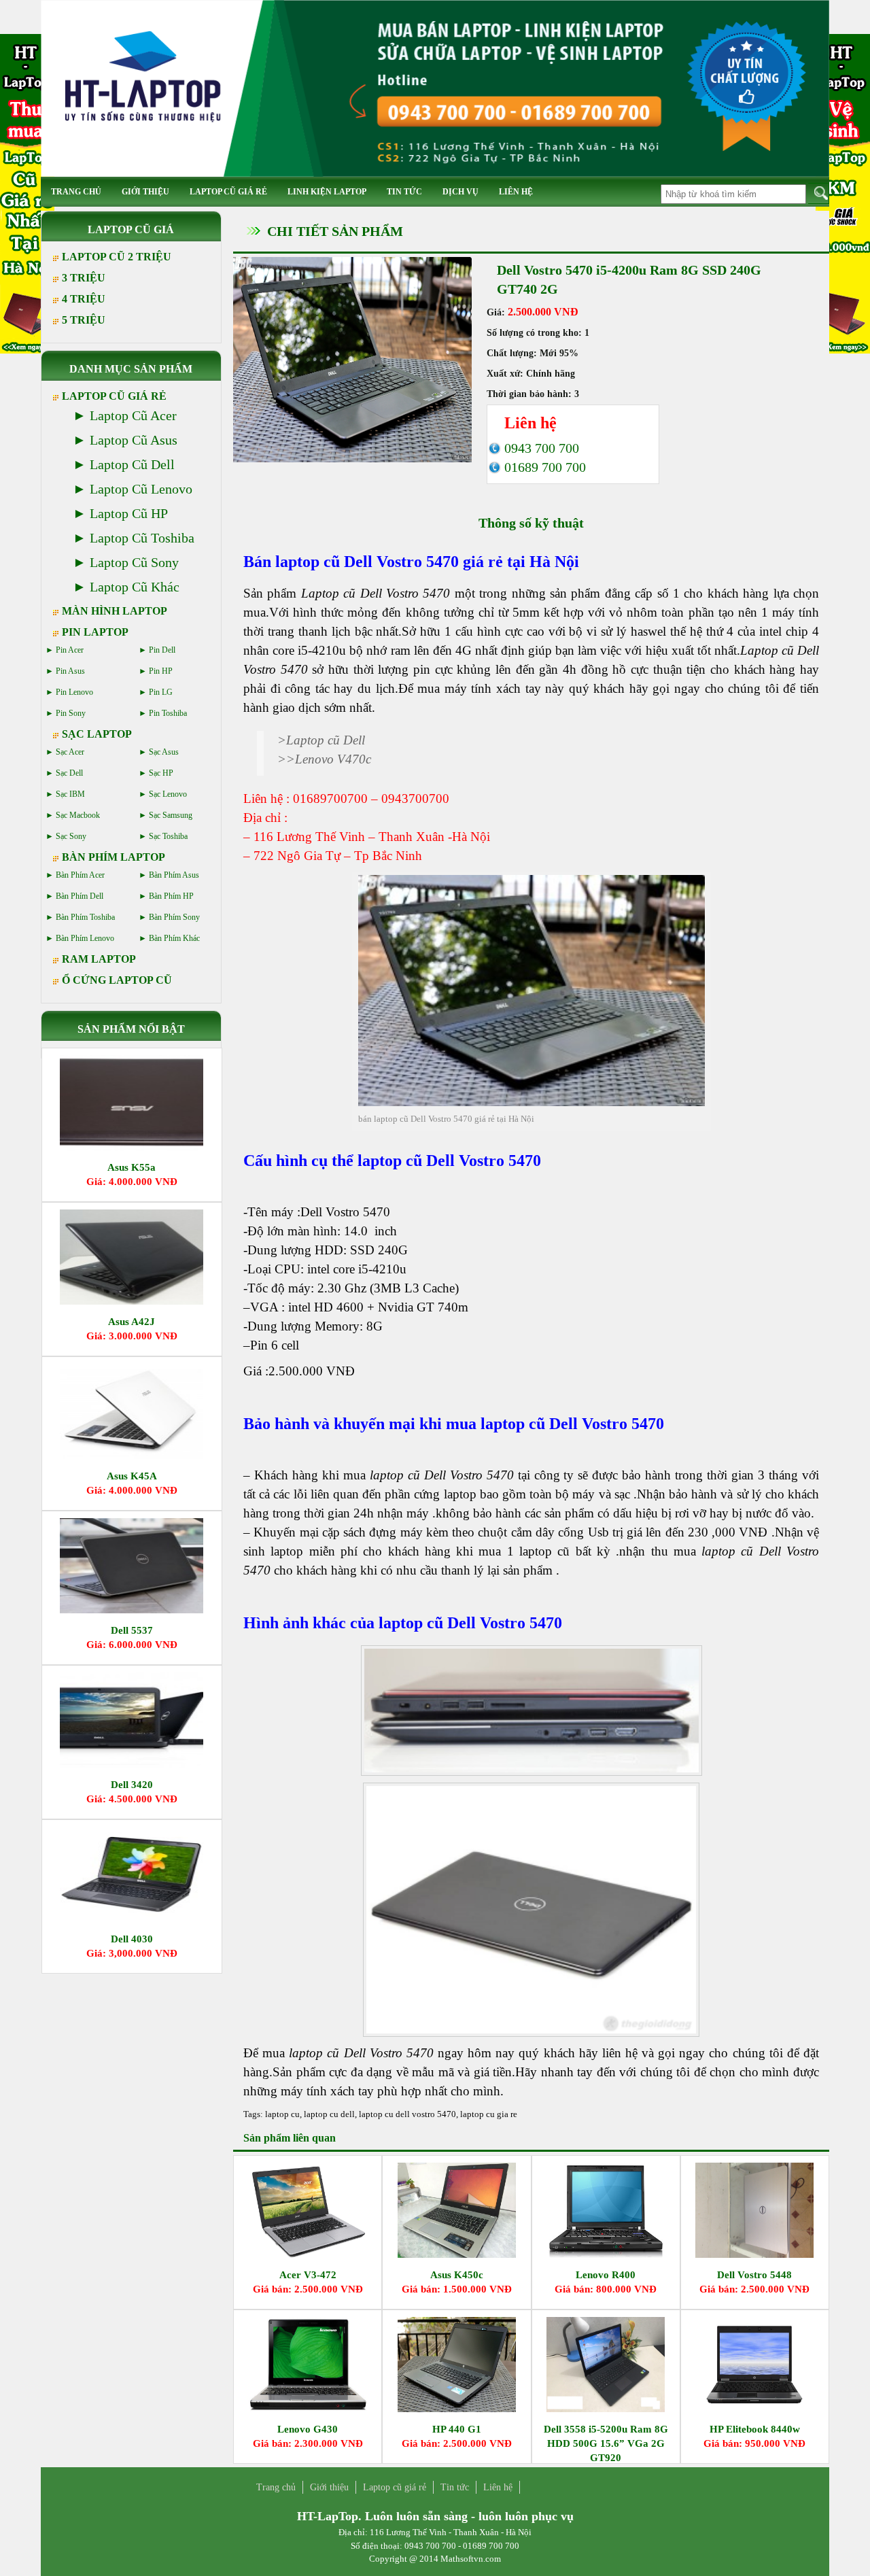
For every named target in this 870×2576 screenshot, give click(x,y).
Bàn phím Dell (80, 896)
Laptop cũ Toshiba (142, 538)
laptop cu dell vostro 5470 (407, 2114)
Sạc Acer (70, 752)
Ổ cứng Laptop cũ (117, 980)
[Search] (819, 193)
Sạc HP (161, 773)
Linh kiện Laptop (327, 192)
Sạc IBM (70, 794)
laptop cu (282, 2114)
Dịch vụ (460, 192)
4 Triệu (84, 299)
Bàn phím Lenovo (85, 938)
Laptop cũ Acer (133, 415)
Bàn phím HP (171, 896)
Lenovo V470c (333, 759)
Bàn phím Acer (80, 875)
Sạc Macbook (78, 815)
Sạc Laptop (97, 734)
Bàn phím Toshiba (85, 917)
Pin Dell (162, 650)
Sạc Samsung (171, 815)
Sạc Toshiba (168, 836)
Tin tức (404, 192)
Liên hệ (516, 192)
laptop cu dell (329, 2114)
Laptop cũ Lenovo (141, 489)
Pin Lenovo (74, 692)
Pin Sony (71, 713)
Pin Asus (70, 671)
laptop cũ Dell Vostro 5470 (367, 562)
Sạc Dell (69, 773)
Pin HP (161, 671)
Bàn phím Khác (174, 938)
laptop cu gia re (489, 2114)
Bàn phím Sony (174, 917)
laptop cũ (314, 2053)
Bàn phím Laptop (114, 857)
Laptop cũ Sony (134, 562)
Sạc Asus (164, 752)
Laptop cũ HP (129, 513)
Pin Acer (70, 650)
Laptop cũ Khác (135, 587)
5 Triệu (84, 320)
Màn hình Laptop (115, 611)
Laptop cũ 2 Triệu (117, 257)
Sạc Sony (71, 836)
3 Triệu (84, 278)
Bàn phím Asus (174, 875)
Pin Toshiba (168, 713)
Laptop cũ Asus (134, 440)
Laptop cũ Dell (326, 740)
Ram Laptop (99, 959)
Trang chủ (76, 192)
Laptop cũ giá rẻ (228, 192)
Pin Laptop (95, 632)
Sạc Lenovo (168, 794)
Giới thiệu (145, 192)
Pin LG (161, 692)
